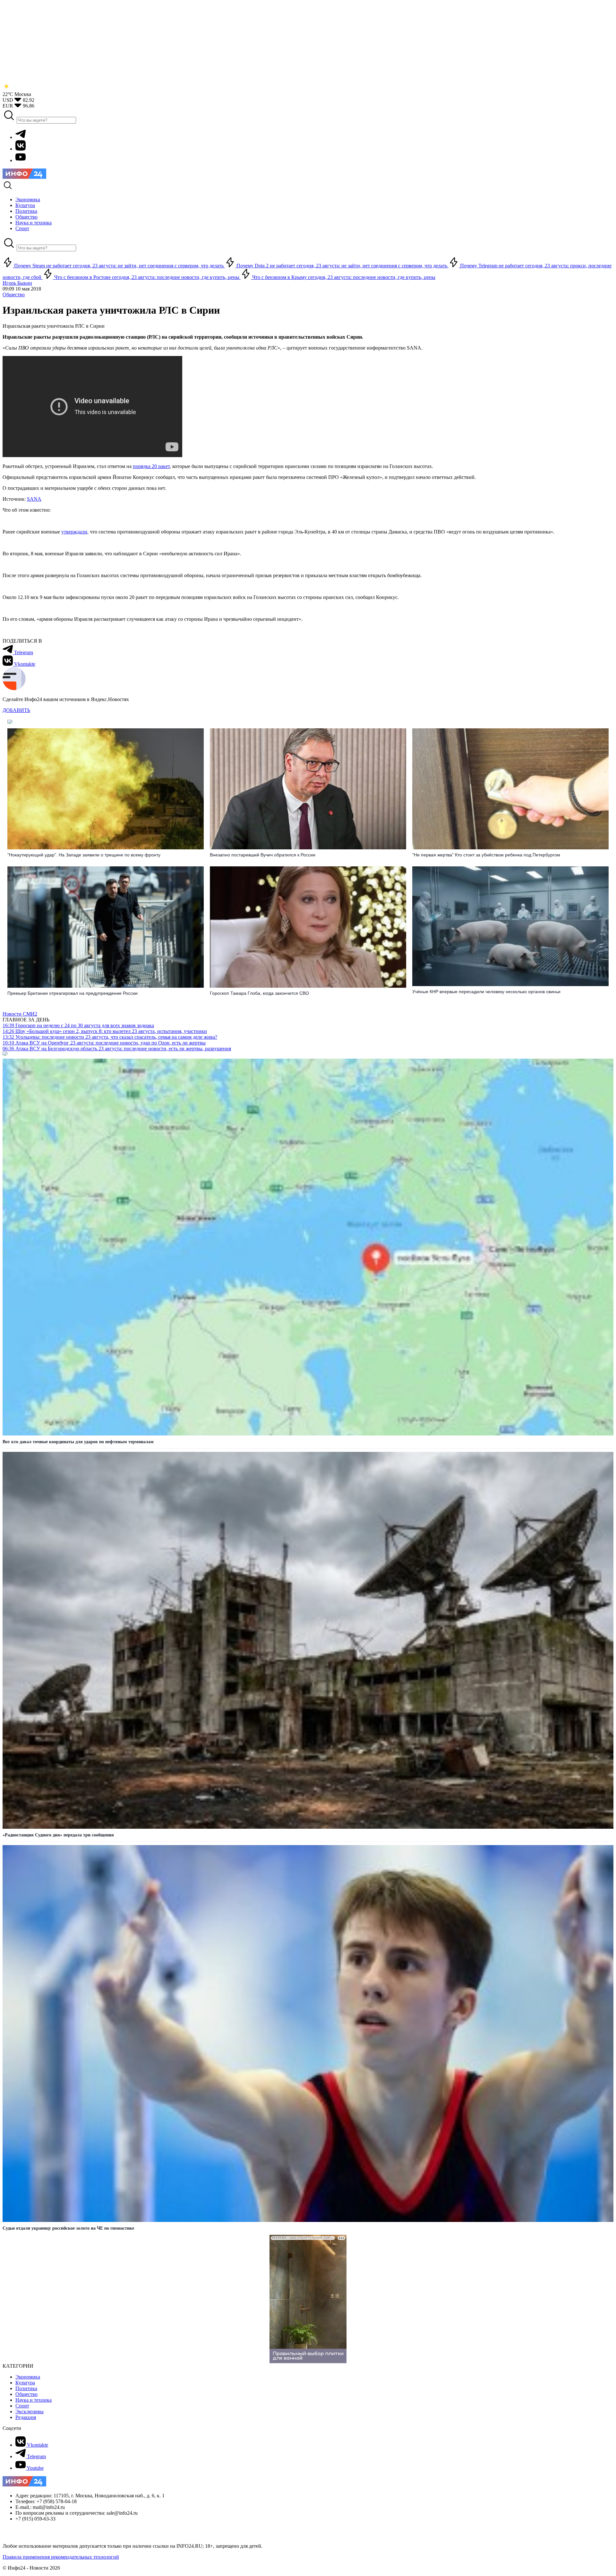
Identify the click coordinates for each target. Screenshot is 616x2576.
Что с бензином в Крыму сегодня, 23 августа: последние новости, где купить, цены (343, 277)
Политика (26, 2388)
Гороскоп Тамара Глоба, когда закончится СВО (259, 993)
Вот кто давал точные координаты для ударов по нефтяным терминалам (78, 1442)
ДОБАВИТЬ (16, 710)
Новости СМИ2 (20, 1014)
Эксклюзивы (30, 2411)
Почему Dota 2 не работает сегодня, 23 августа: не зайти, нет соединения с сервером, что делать (342, 266)
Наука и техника (34, 2400)
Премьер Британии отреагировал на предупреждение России (73, 993)
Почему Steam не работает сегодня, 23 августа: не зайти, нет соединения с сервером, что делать (119, 266)
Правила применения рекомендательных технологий (61, 2557)
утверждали (74, 532)
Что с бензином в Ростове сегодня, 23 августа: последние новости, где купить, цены (147, 277)
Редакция (26, 2417)
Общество (14, 295)
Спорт (22, 2406)
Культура (25, 2383)
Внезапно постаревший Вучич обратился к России (263, 855)
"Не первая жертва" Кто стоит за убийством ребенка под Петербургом (486, 855)
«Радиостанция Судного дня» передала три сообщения (58, 1835)
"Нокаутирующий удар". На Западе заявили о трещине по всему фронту (84, 855)
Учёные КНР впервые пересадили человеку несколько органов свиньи (486, 992)
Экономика (28, 2377)
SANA (34, 499)
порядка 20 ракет (151, 466)
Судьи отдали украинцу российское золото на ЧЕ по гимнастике (68, 2228)
